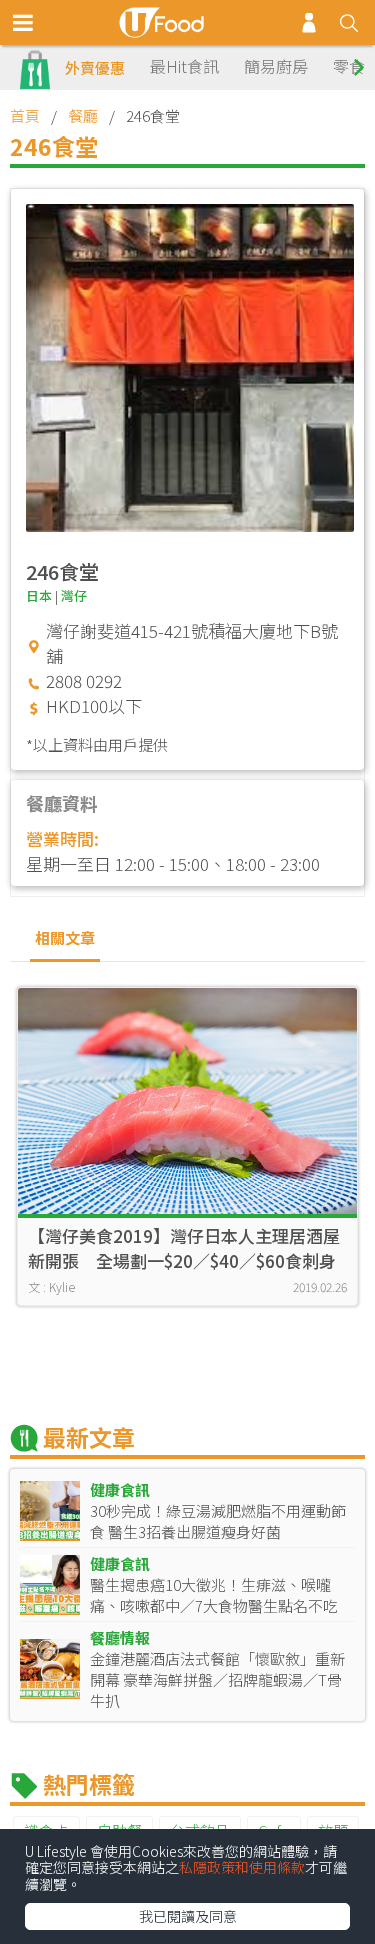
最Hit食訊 (184, 66)
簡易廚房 (276, 66)
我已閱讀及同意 (188, 1916)
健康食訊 (120, 1489)
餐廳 (83, 115)
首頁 (25, 115)
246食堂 (62, 571)
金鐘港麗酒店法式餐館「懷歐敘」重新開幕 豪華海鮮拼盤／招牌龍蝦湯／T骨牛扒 (217, 1679)
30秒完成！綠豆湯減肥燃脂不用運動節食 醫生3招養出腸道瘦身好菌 (218, 1521)
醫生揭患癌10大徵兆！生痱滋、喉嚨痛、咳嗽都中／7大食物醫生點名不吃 (214, 1595)
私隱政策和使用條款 (242, 1867)
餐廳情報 (120, 1637)
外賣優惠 (95, 67)
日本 (39, 595)
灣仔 (74, 595)
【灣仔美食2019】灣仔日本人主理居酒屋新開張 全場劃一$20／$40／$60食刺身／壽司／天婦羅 (184, 1248)
